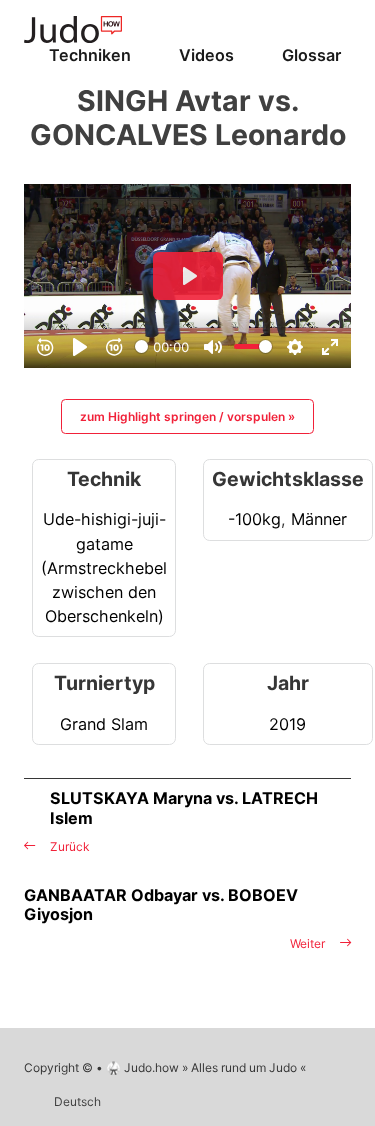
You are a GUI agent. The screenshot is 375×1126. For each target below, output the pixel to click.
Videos (206, 55)
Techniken (90, 55)
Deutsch (77, 1101)
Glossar (311, 55)
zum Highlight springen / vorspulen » (187, 416)
